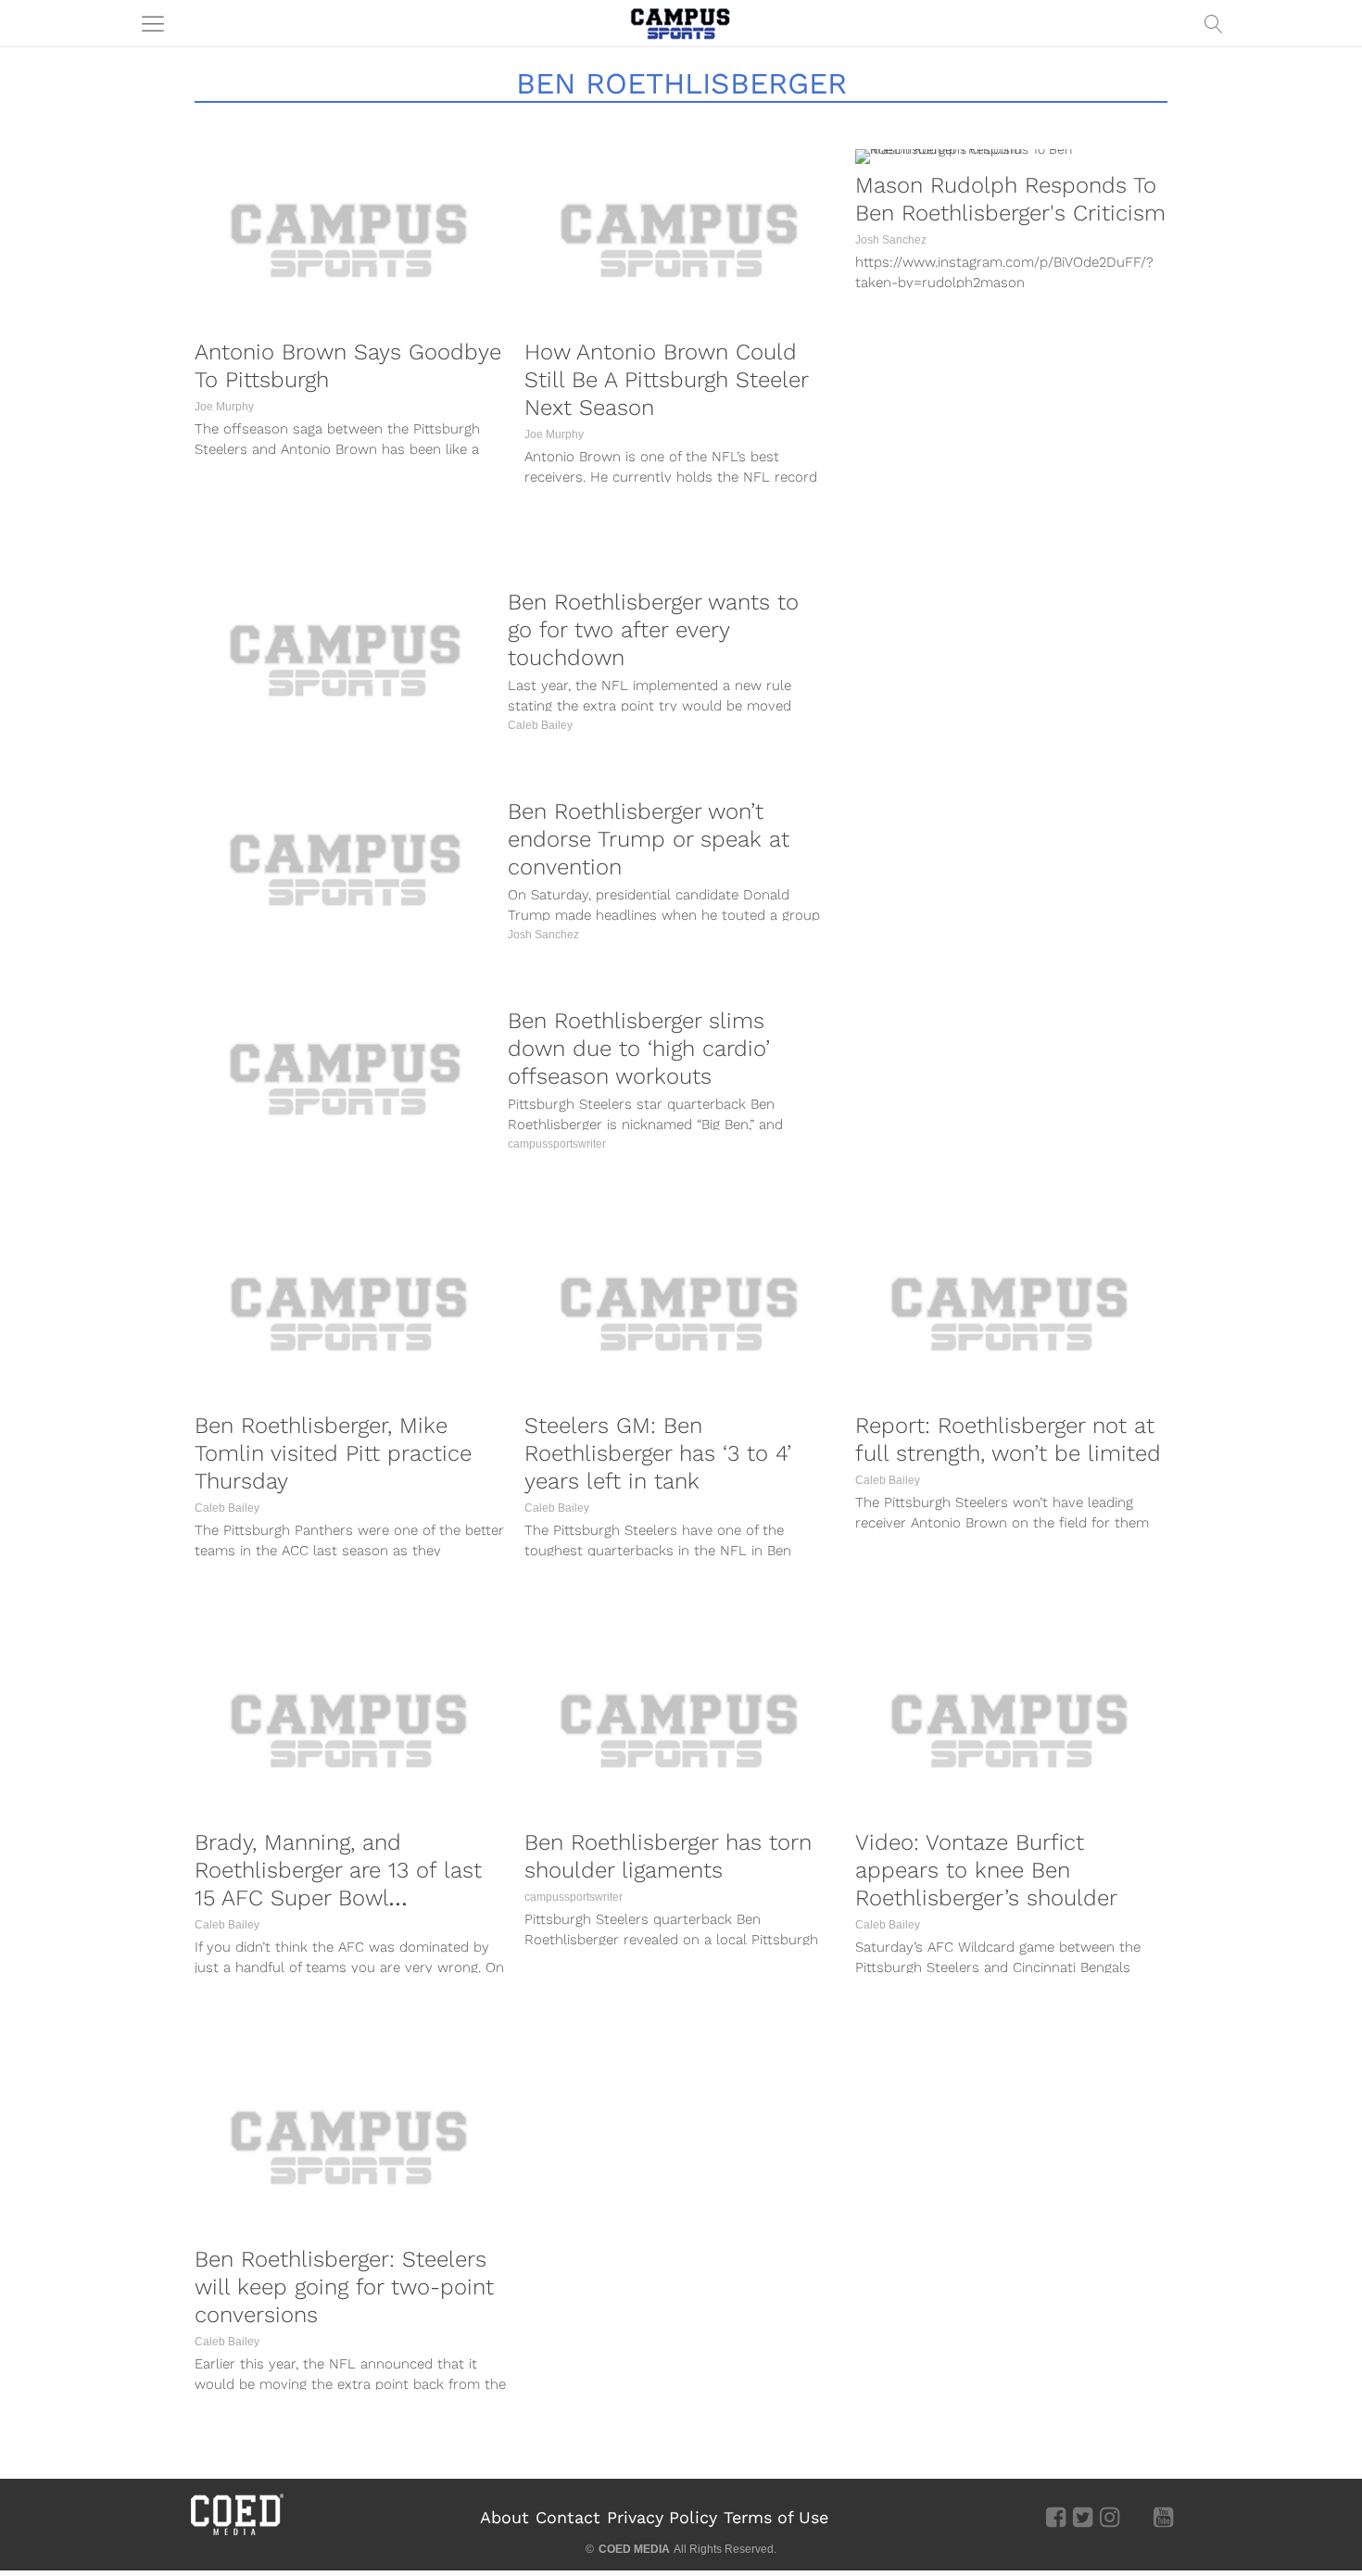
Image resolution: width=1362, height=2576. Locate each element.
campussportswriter (557, 1144)
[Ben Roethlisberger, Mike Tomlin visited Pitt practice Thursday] (350, 1313)
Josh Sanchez (891, 240)
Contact (568, 2517)
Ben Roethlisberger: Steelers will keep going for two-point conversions (344, 2287)
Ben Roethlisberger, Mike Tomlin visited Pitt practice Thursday (333, 1453)
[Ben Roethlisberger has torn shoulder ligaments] (680, 1730)
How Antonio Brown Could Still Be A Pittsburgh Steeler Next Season (666, 380)
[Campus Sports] (681, 23)
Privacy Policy (662, 2517)
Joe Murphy (224, 407)
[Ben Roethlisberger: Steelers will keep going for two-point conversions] (350, 2147)
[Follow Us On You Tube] (1163, 2516)
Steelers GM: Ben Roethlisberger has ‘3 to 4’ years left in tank (658, 1453)
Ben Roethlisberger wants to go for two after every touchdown (653, 630)
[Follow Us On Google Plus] (1136, 2516)
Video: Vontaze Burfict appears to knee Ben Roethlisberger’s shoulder (986, 1870)
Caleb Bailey (540, 725)
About (504, 2517)
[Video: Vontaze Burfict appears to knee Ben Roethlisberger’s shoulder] (1011, 1730)
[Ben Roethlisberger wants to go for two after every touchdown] (347, 660)
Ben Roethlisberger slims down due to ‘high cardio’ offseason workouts (639, 1049)
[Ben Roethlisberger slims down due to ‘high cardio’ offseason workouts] (347, 1079)
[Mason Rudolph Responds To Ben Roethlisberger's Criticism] (1011, 157)
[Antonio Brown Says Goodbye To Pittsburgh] (350, 240)
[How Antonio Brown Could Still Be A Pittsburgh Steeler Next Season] (680, 240)
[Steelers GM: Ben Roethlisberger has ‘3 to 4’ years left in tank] (680, 1313)
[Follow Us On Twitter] (1083, 2516)
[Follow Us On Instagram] (1110, 2516)
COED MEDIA (634, 2549)
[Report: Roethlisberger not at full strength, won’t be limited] (1011, 1313)
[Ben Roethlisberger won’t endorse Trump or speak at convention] (347, 869)
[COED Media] (236, 2533)
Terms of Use (776, 2517)
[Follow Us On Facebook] (1056, 2516)
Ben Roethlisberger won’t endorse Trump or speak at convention (649, 839)
